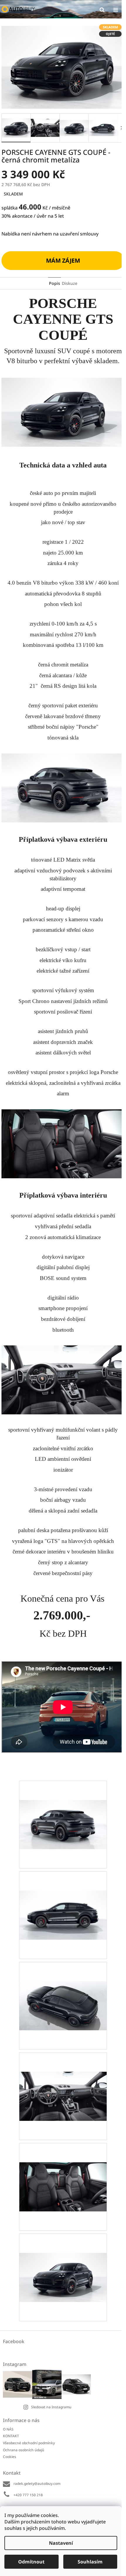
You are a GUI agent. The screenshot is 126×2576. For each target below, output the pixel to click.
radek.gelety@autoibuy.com (37, 2484)
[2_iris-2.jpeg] (63, 1805)
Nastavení (61, 2543)
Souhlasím (90, 2562)
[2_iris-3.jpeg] (63, 1896)
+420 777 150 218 (28, 2495)
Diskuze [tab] (70, 283)
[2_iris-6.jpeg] (63, 2167)
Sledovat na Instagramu (51, 2407)
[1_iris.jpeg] (63, 2258)
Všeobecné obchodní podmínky (29, 2443)
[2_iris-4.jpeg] (63, 1986)
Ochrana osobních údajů (24, 2450)
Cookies (10, 2457)
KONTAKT (11, 2436)
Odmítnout (31, 2562)
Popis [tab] (55, 283)
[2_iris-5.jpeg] (63, 2077)
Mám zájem (63, 260)
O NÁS (8, 2429)
